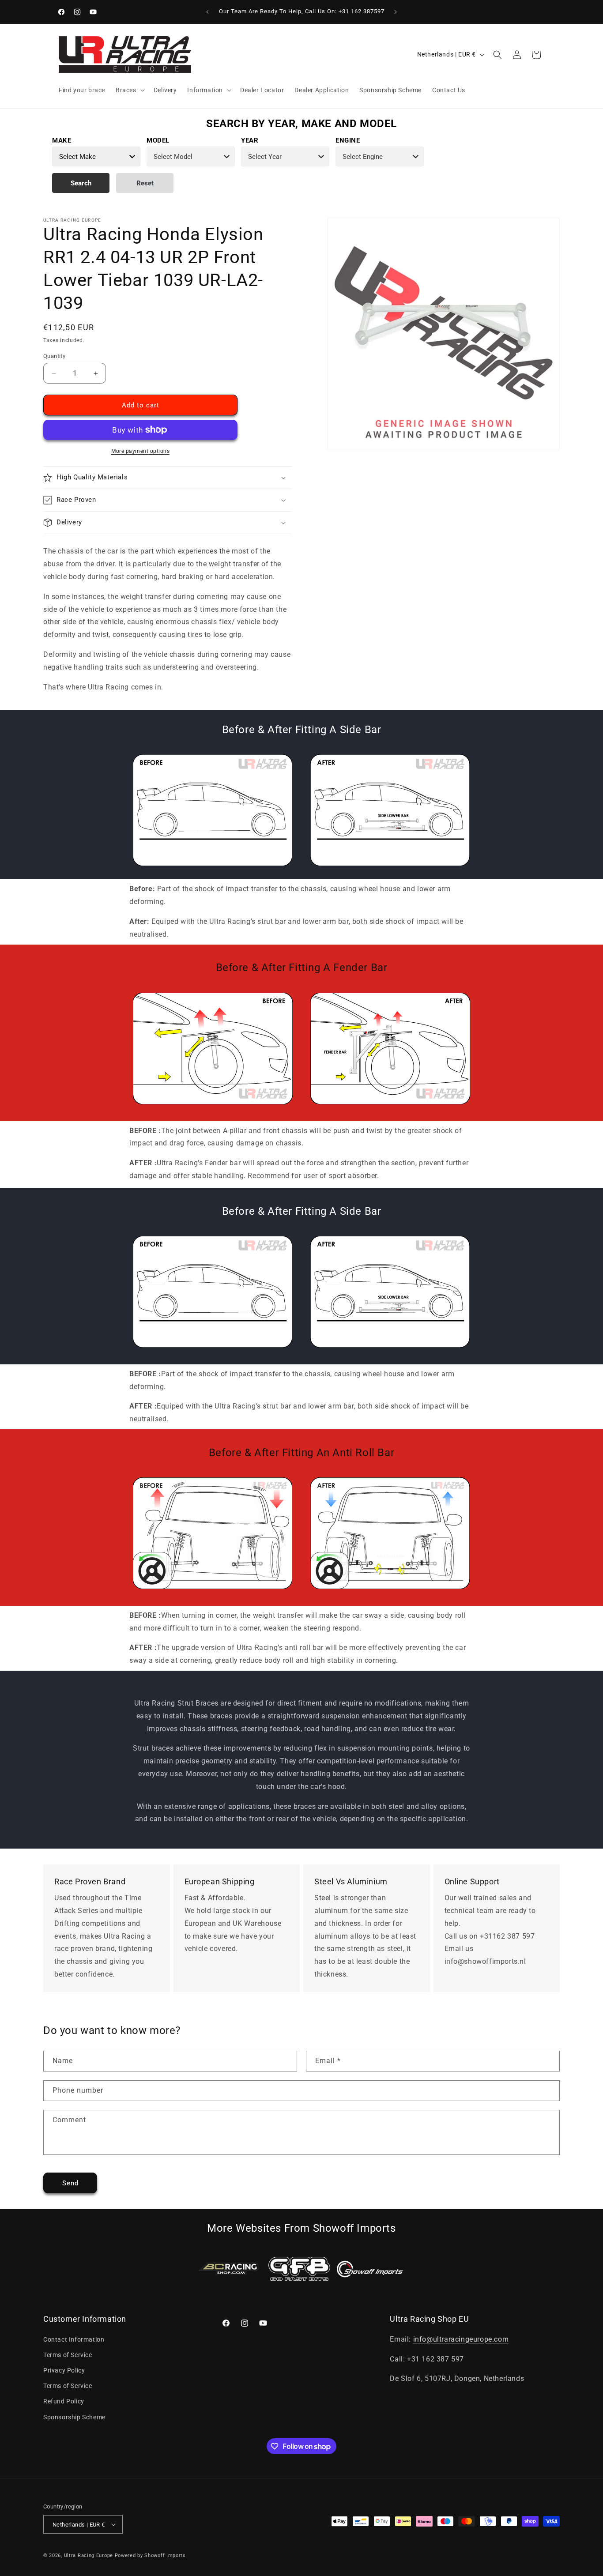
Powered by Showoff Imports (150, 2555)
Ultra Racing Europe (89, 2555)
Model (158, 140)
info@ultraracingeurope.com (461, 2339)
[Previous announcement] (207, 12)
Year (250, 140)
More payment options (140, 451)
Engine (348, 140)
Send (70, 2183)
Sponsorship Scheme (74, 2417)
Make (62, 140)
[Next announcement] (396, 12)
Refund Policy (64, 2401)
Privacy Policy (64, 2370)
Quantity (54, 356)
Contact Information (74, 2339)
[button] (129, 90)
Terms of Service (68, 2355)
